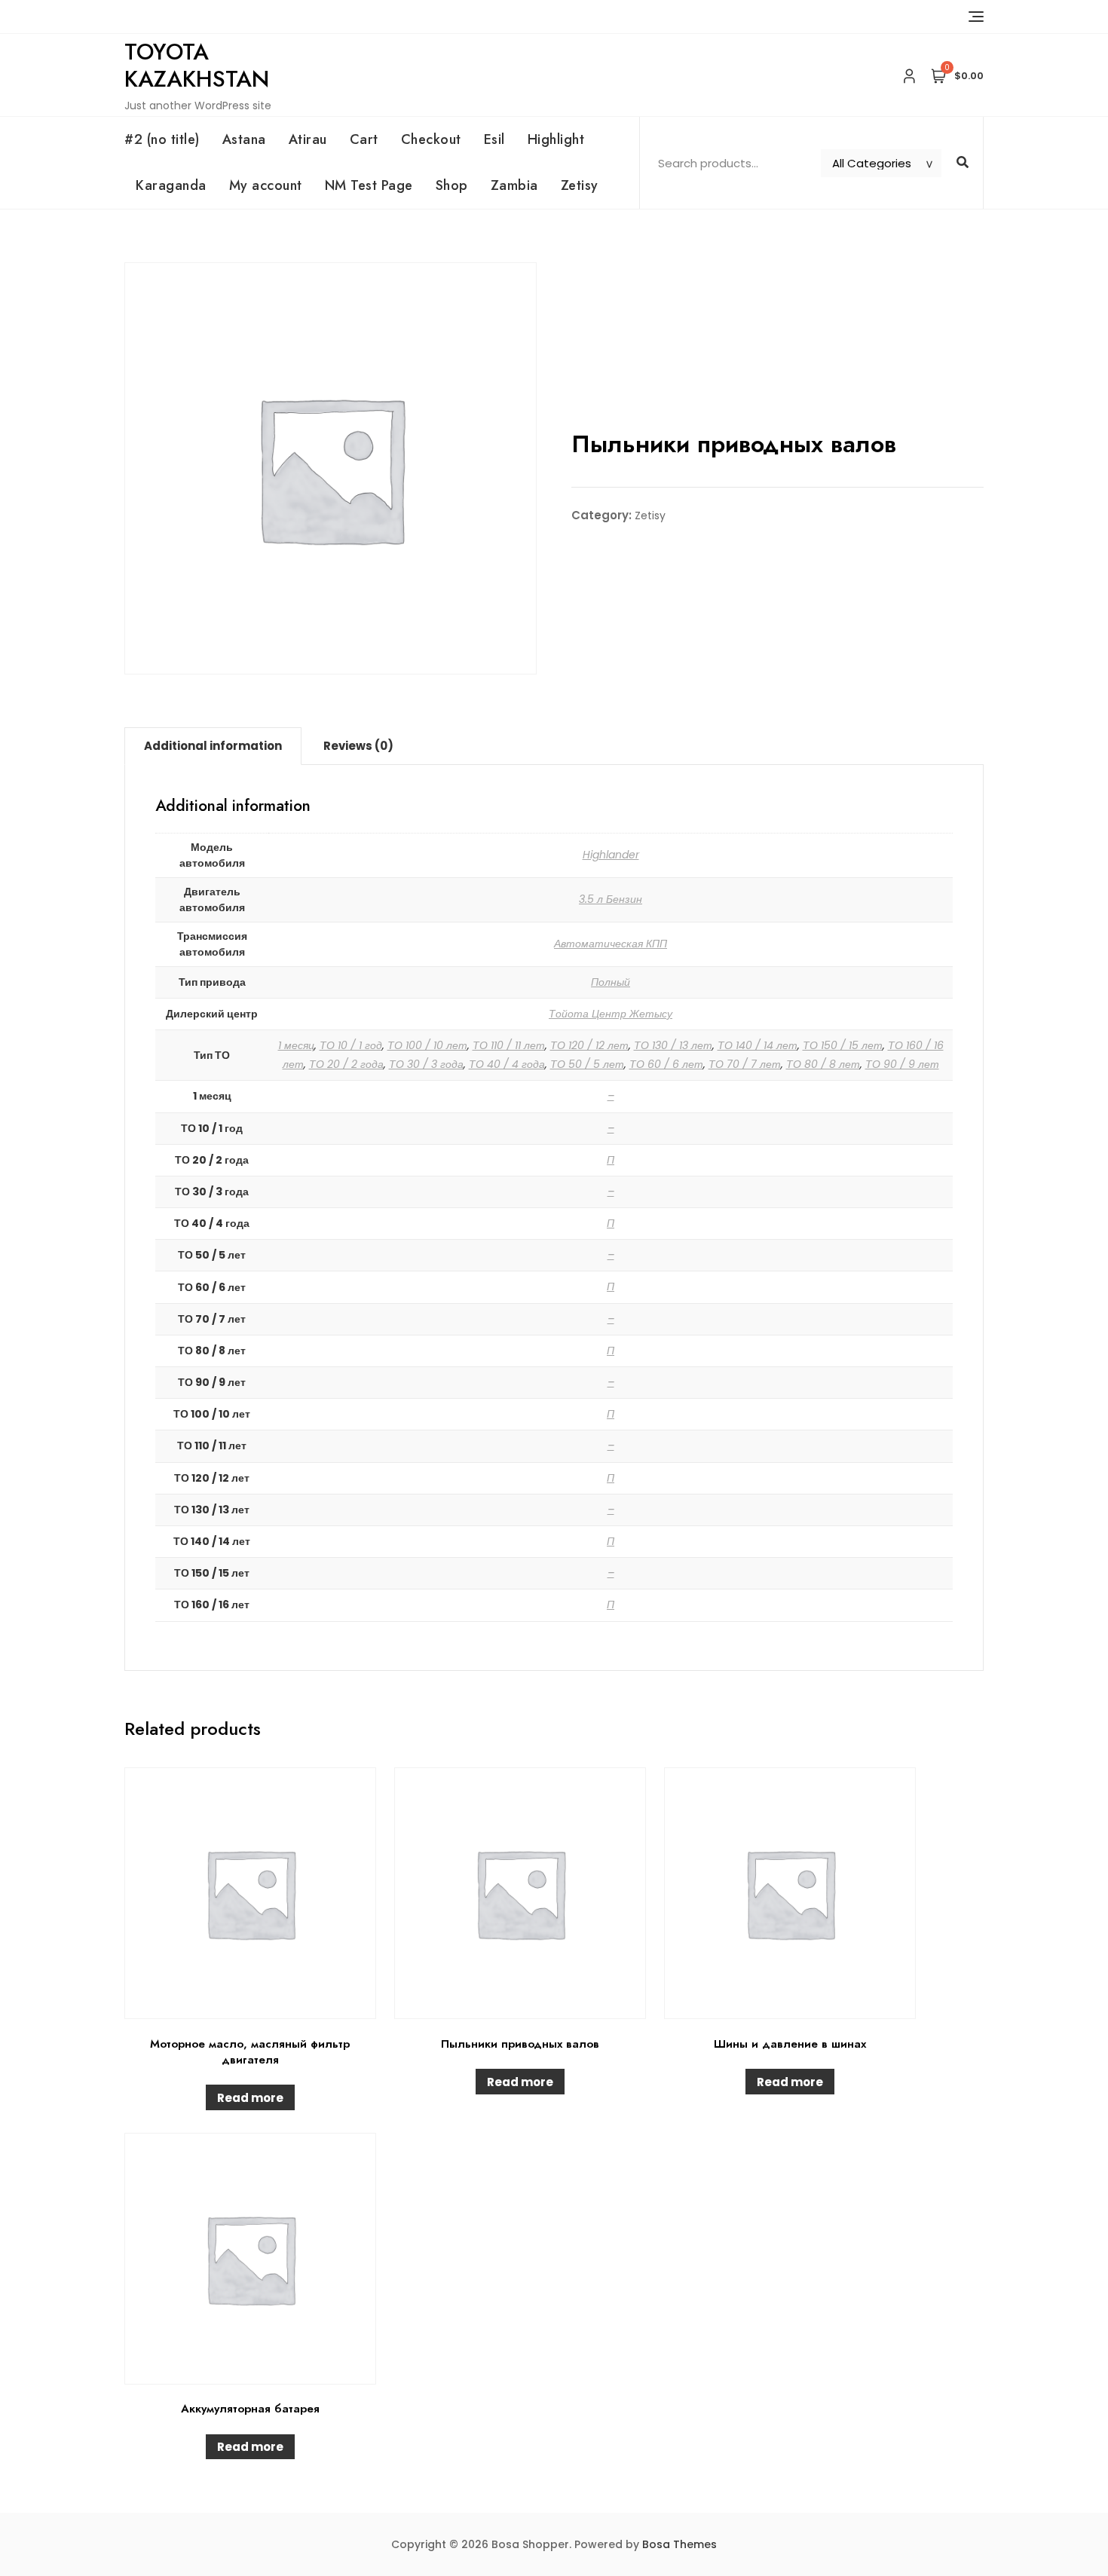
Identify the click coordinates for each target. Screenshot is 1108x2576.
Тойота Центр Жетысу (611, 1014)
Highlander (611, 855)
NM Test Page (369, 185)
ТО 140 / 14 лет (758, 1045)
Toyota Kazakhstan (197, 65)
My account (266, 185)
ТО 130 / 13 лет (673, 1045)
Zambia (514, 185)
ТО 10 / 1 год (351, 1045)
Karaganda (171, 185)
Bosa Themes (679, 2544)
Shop (452, 185)
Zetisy (580, 185)
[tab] (213, 746)
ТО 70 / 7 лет (745, 1064)
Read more (250, 2098)
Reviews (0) (358, 746)
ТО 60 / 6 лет (666, 1064)
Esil (494, 139)
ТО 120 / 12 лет (589, 1045)
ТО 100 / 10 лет (427, 1045)
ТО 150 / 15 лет (843, 1045)
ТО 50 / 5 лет (587, 1064)
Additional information (213, 746)
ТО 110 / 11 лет (509, 1045)
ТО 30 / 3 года (426, 1064)
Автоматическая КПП (611, 944)
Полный (611, 982)
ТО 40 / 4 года (507, 1064)
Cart (364, 139)
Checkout (431, 139)
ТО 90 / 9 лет (902, 1064)
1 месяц (296, 1045)
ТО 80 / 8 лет (823, 1064)
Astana (244, 139)
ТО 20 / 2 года (346, 1064)
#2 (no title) (162, 139)
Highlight (556, 139)
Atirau (308, 139)
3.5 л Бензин (611, 899)
